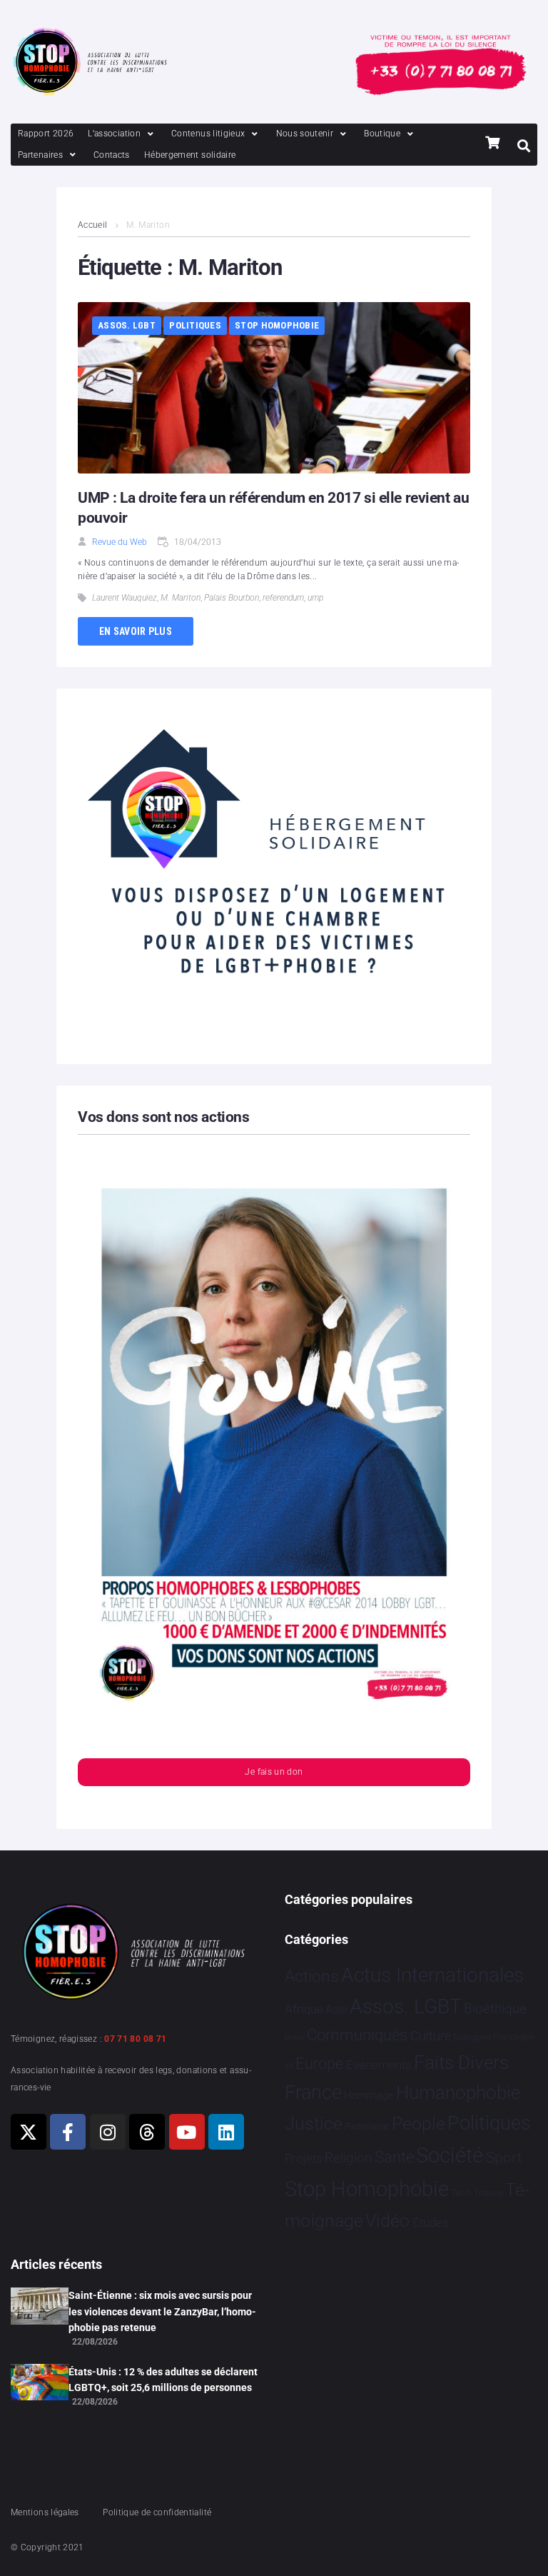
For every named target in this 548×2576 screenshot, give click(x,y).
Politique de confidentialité (157, 2512)
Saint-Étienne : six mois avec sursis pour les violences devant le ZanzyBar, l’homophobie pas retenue (162, 2311)
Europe (319, 2064)
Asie (336, 2009)
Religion (348, 2158)
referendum (283, 598)
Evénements (379, 2065)
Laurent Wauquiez (125, 598)
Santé (394, 2157)
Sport (504, 2157)
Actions (312, 1976)
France (313, 2093)
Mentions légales (45, 2512)
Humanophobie (458, 2093)
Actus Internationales (432, 1975)
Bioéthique (495, 2009)
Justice (314, 2124)
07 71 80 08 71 (135, 2039)
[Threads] (147, 2132)
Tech (461, 2193)
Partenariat (367, 2126)
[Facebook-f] (68, 2132)
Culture (431, 2036)
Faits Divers (461, 2063)
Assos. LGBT (127, 325)
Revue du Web (120, 542)
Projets (304, 2159)
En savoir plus (136, 631)
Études (431, 2222)
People (418, 2124)
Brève (295, 2038)
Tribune (488, 2193)
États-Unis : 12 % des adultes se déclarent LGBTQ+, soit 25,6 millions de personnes (163, 2380)
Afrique (304, 2009)
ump (315, 598)
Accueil (93, 225)
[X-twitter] (29, 2132)
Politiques (195, 325)
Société (450, 2156)
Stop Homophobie (277, 325)
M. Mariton (181, 598)
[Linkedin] (226, 2132)
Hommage (369, 2095)
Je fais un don (274, 1772)
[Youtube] (187, 2132)
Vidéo (387, 2220)
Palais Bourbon (232, 598)
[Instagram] (108, 2132)
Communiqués (357, 2035)
